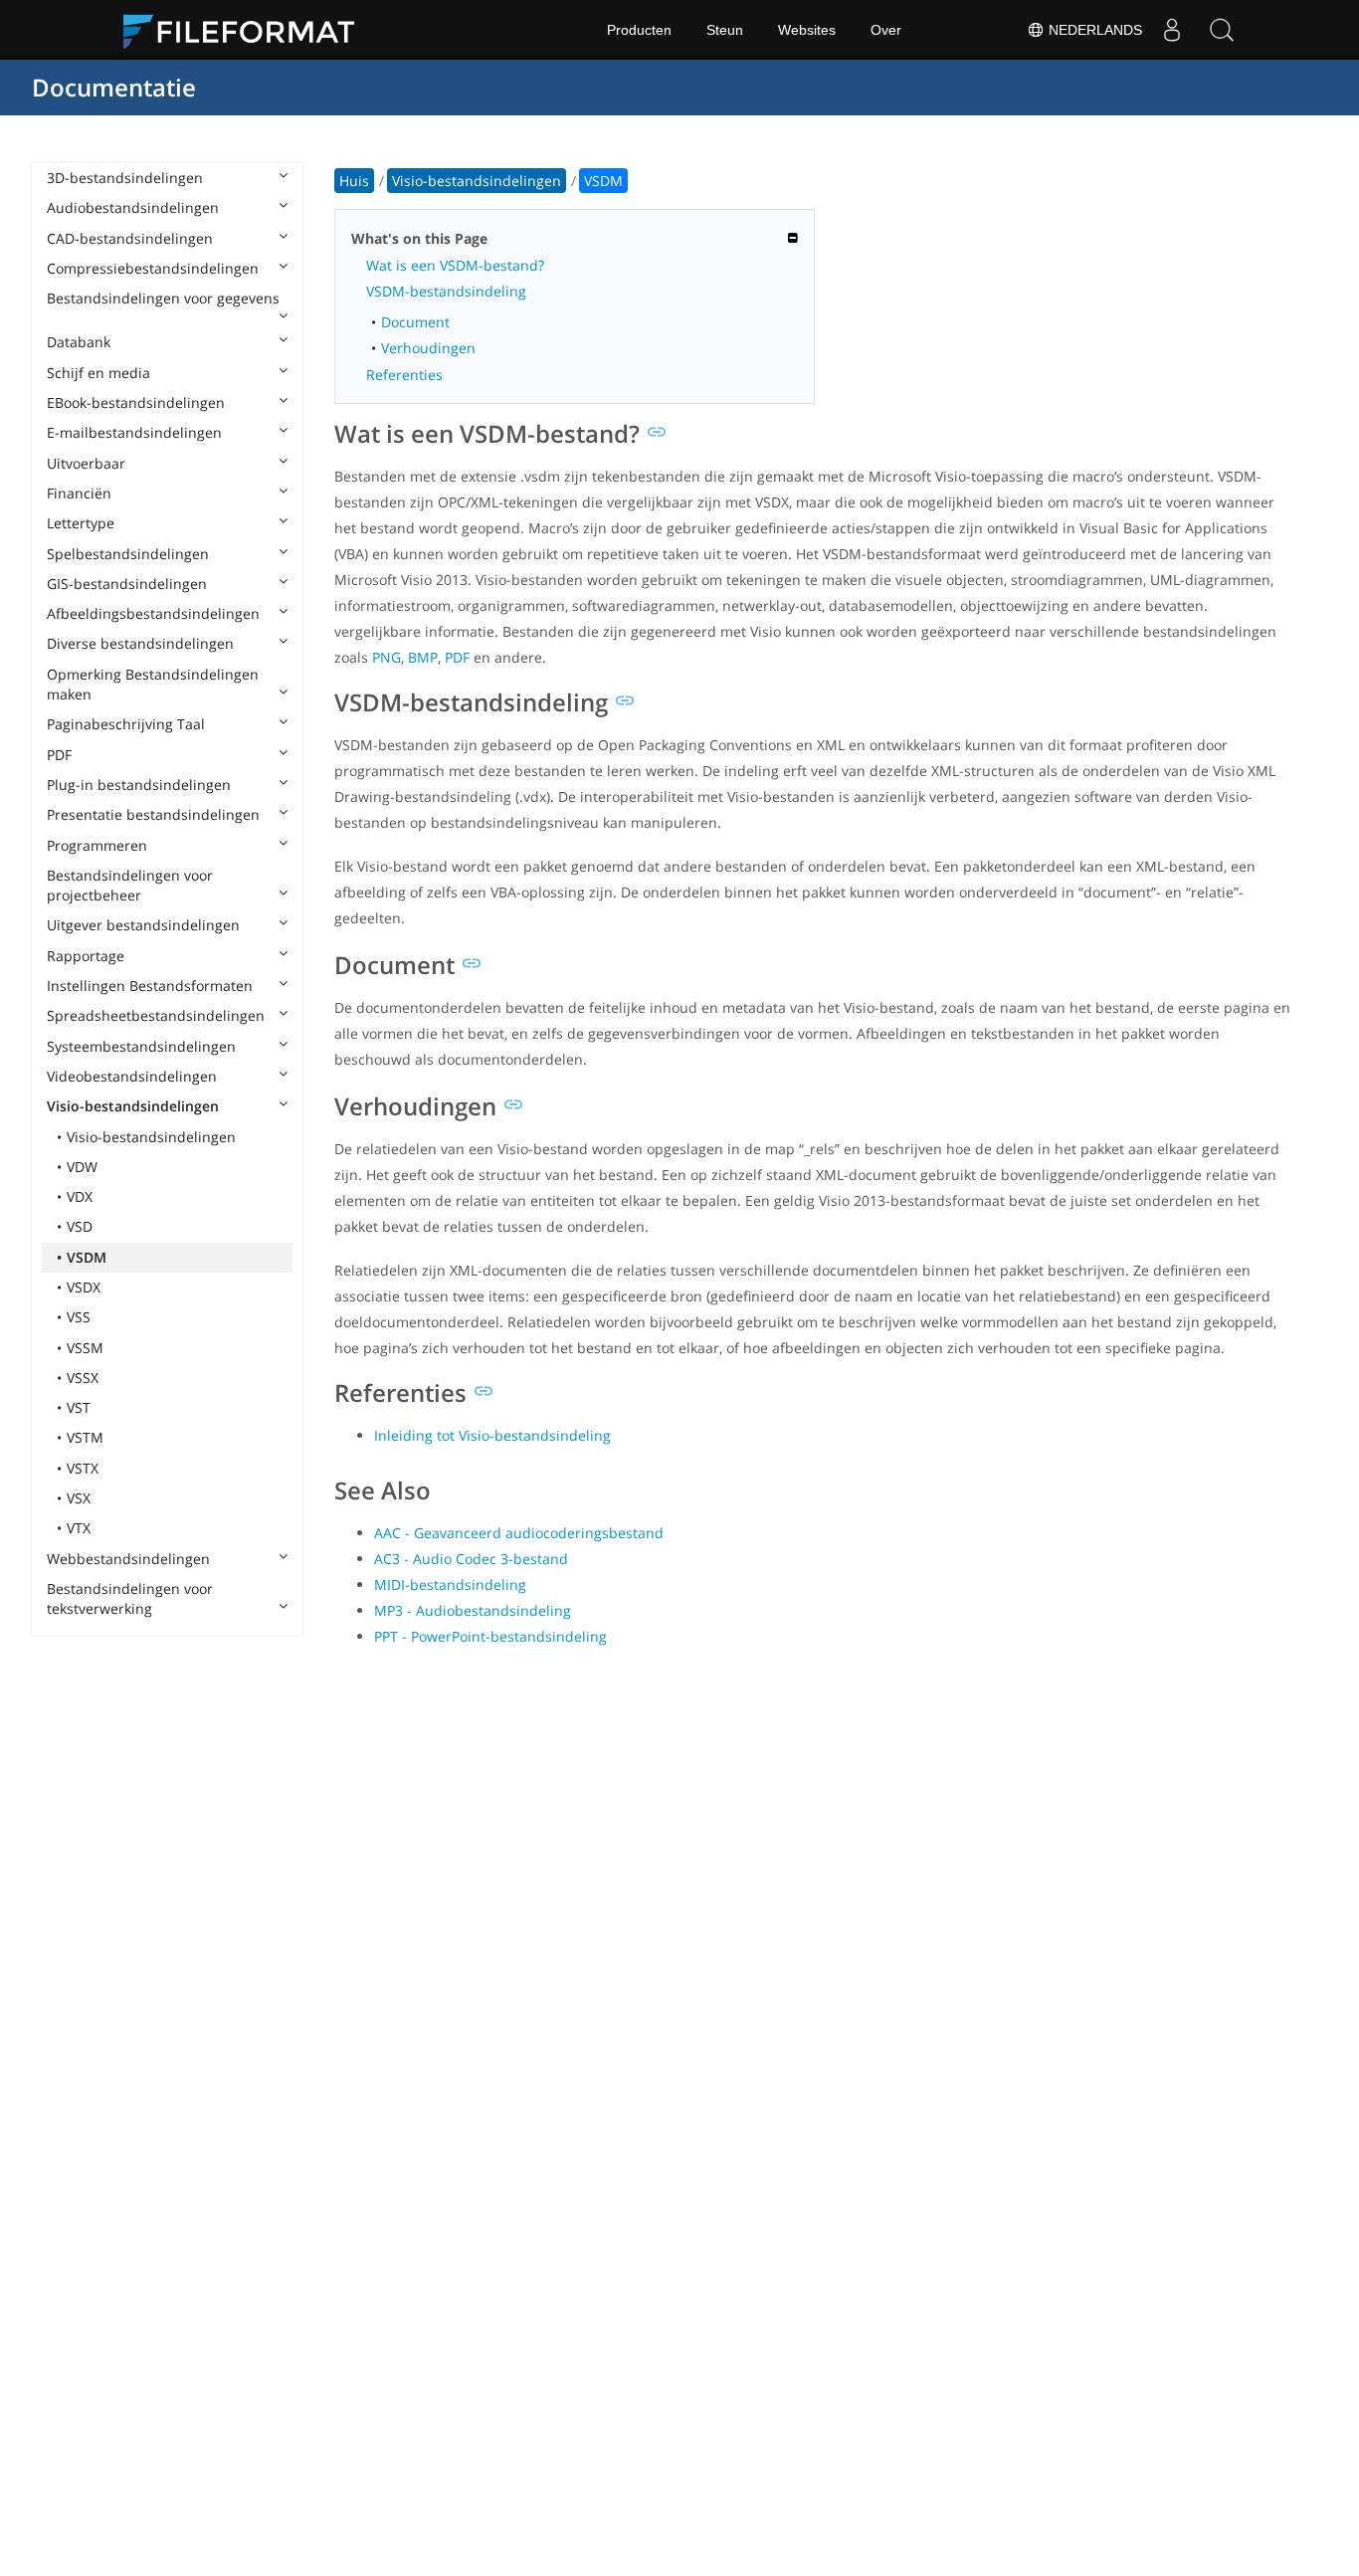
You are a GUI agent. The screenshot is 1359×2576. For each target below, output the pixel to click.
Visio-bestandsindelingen (133, 1106)
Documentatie (114, 87)
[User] (1172, 30)
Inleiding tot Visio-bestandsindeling (492, 1435)
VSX (79, 1498)
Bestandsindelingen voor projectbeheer (130, 885)
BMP (423, 657)
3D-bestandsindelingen (125, 178)
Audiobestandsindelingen (133, 207)
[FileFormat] (247, 30)
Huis (354, 181)
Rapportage (86, 956)
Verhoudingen (428, 348)
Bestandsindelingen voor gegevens (163, 298)
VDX (80, 1196)
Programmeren (97, 845)
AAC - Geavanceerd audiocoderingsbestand (519, 1533)
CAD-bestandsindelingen (130, 238)
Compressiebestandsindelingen (153, 268)
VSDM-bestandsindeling (446, 291)
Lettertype (81, 523)
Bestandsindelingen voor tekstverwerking (130, 1598)
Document (415, 322)
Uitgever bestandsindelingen (143, 925)
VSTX (83, 1468)
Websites (807, 30)
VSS (79, 1317)
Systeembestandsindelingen (141, 1046)
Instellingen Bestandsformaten (150, 986)
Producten (639, 30)
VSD (80, 1226)
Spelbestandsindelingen (128, 554)
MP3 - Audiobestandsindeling (473, 1610)
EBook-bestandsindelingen (136, 402)
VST (79, 1407)
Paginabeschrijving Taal (126, 724)
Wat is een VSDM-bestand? (455, 265)
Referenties (404, 375)
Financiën (79, 493)
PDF (59, 755)
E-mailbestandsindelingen (134, 432)
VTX (79, 1528)
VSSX (83, 1378)
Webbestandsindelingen (128, 1559)
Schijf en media (98, 373)
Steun (725, 30)
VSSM (85, 1348)
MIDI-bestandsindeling (450, 1585)
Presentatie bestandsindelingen (153, 814)
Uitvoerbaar (86, 463)
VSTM (85, 1437)
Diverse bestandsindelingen (140, 643)
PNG (387, 657)
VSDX (84, 1287)
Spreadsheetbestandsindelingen (156, 1015)
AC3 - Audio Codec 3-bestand (471, 1559)
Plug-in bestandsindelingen (139, 785)
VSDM (87, 1257)
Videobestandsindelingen (132, 1076)
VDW (82, 1167)
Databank (79, 342)
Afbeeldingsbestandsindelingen (153, 613)
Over (886, 30)
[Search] (1222, 30)
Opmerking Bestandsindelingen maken (153, 684)
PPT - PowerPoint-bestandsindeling (490, 1636)
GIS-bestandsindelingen (127, 584)
